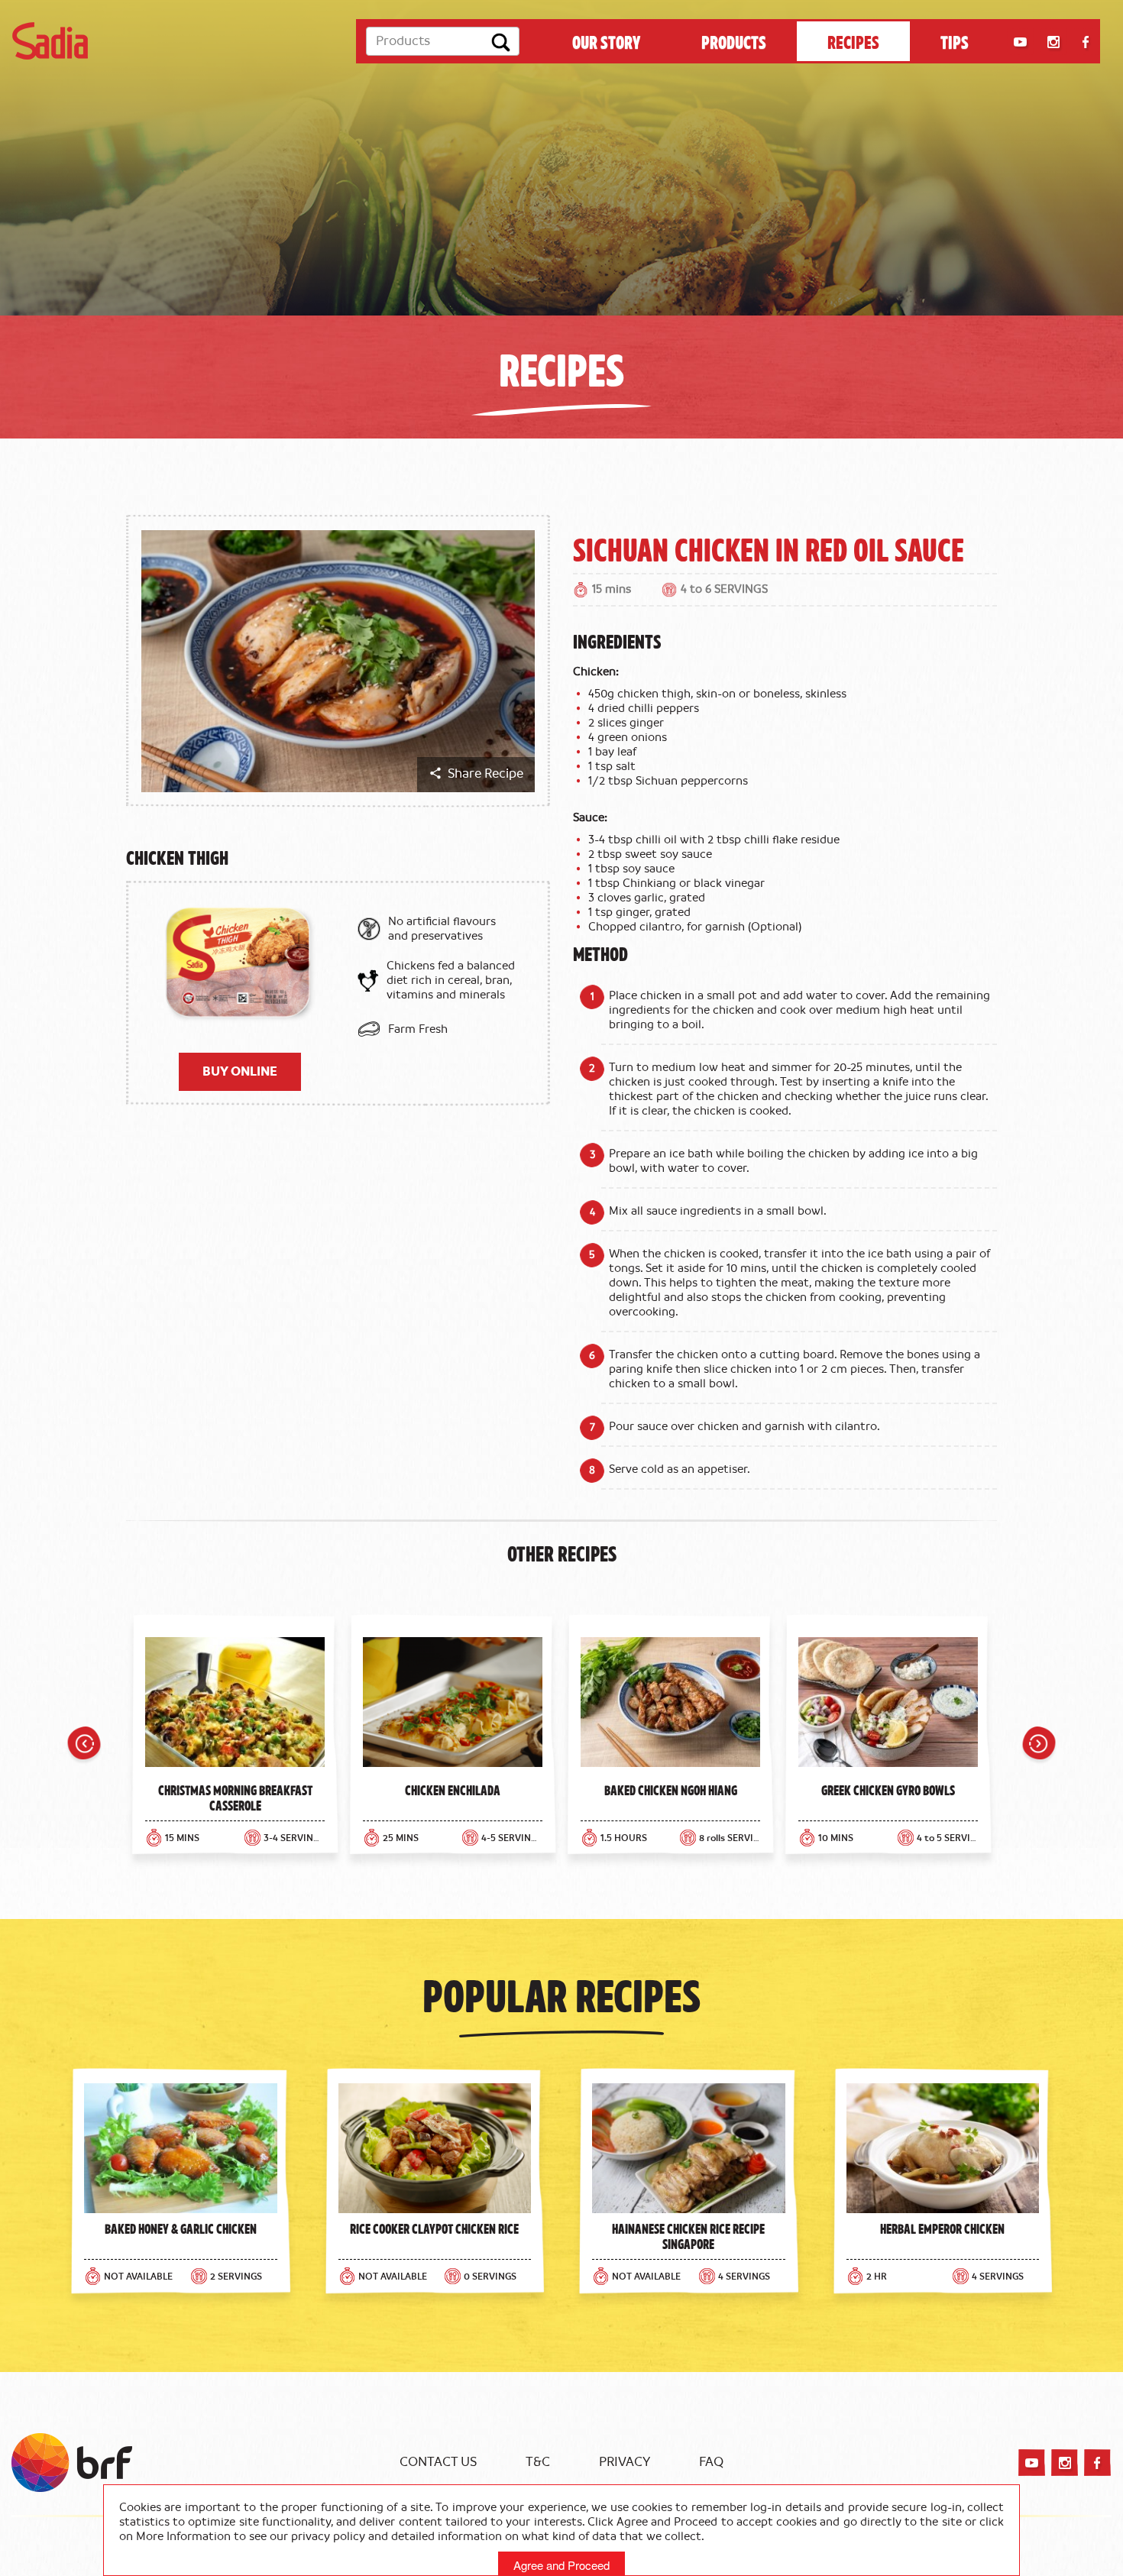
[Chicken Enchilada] (453, 1706)
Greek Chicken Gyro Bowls (888, 1790)
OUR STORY (606, 41)
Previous (84, 1746)
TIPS (955, 41)
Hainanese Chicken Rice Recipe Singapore (688, 2236)
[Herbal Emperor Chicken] (943, 2148)
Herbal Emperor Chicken (942, 2228)
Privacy (625, 2462)
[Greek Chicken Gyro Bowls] (888, 1706)
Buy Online (240, 1072)
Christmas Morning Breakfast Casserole (235, 1798)
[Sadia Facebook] (1086, 42)
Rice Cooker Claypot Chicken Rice (434, 2228)
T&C (538, 2462)
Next (1039, 1746)
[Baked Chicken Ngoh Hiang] (670, 1706)
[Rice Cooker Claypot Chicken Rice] (435, 2148)
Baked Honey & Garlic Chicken (181, 2228)
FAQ (711, 2462)
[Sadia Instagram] (1053, 42)
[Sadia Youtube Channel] (1020, 42)
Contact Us (438, 2462)
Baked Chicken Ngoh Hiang (671, 1790)
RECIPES (853, 41)
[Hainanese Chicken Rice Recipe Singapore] (689, 2148)
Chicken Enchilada (453, 1790)
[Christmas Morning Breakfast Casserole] (235, 1706)
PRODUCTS (734, 41)
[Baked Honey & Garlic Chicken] (181, 2148)
